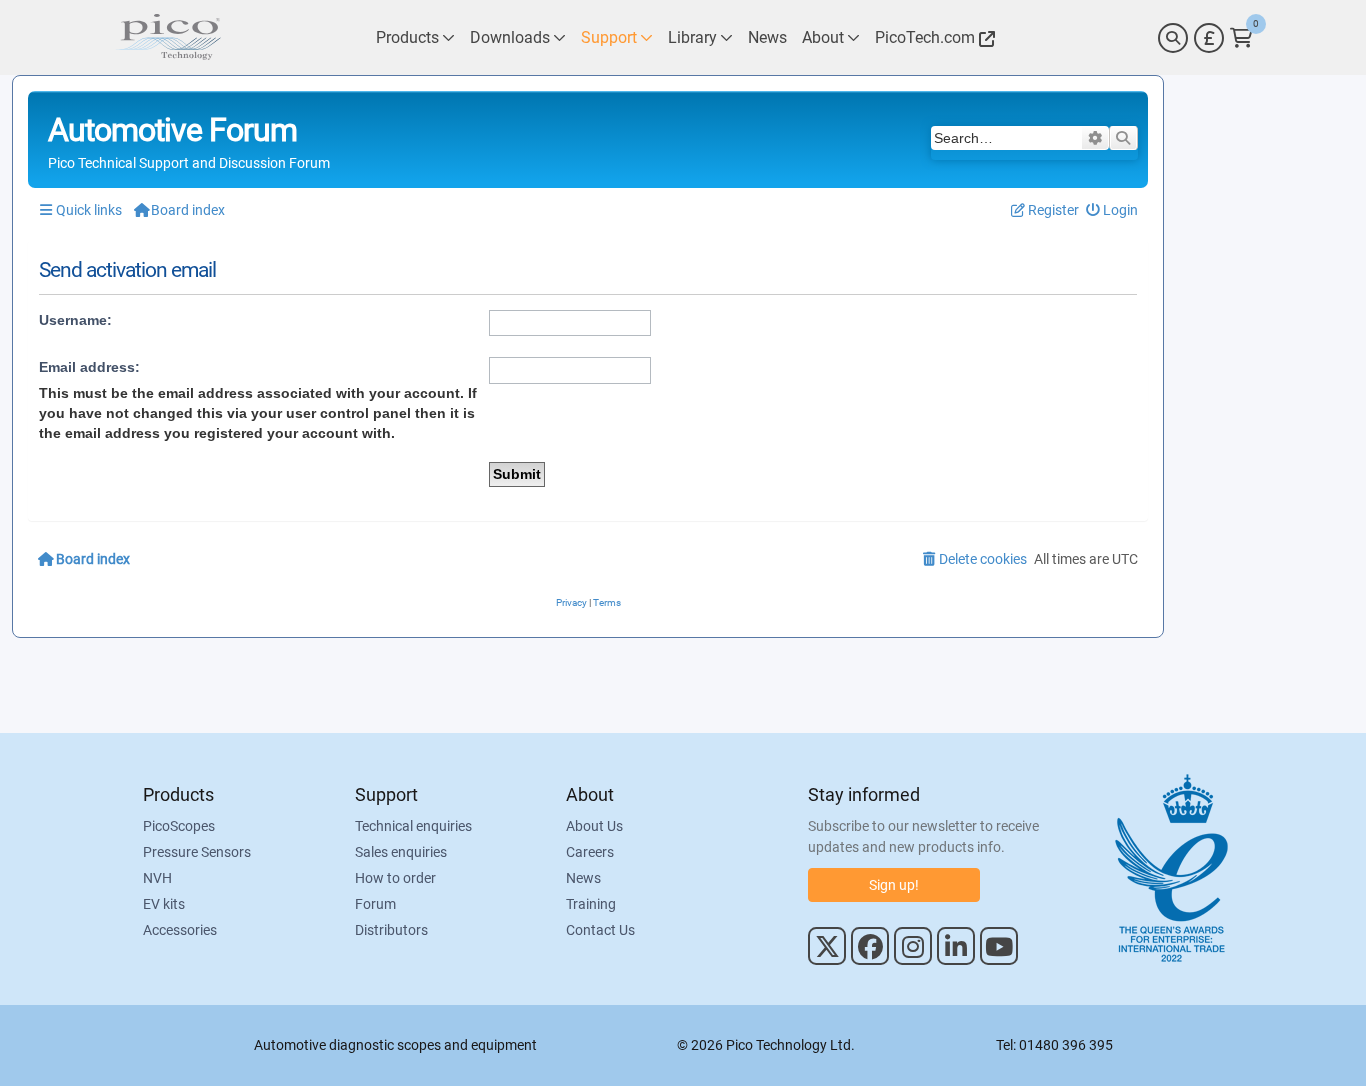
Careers (590, 852)
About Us (594, 826)
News (583, 878)
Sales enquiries (401, 852)
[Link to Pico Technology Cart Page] (1241, 38)
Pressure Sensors (197, 852)
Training (591, 904)
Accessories (180, 930)
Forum (375, 904)
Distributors (391, 930)
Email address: (89, 367)
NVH (157, 878)
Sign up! (894, 885)
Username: (75, 320)
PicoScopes (179, 826)
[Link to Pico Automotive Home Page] (168, 37)
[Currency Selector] (1209, 38)
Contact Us (600, 930)
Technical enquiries (413, 826)
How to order (395, 878)
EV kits (164, 904)
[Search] (1173, 38)
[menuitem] (1112, 210)
